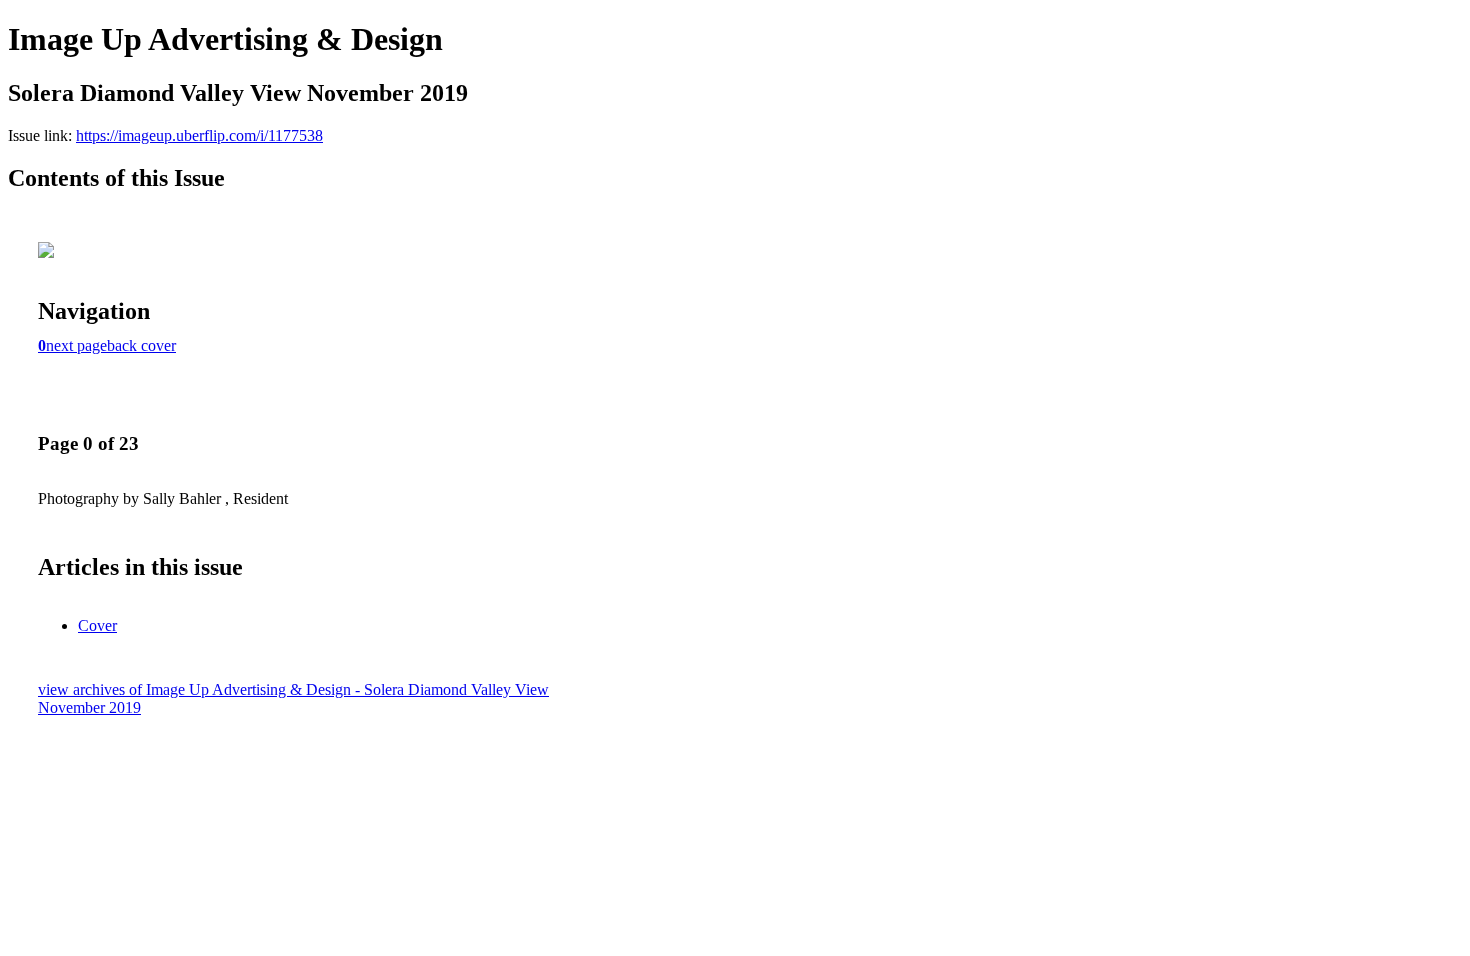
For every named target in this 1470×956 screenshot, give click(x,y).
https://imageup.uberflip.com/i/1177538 (199, 135)
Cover (97, 625)
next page (76, 345)
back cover (141, 345)
